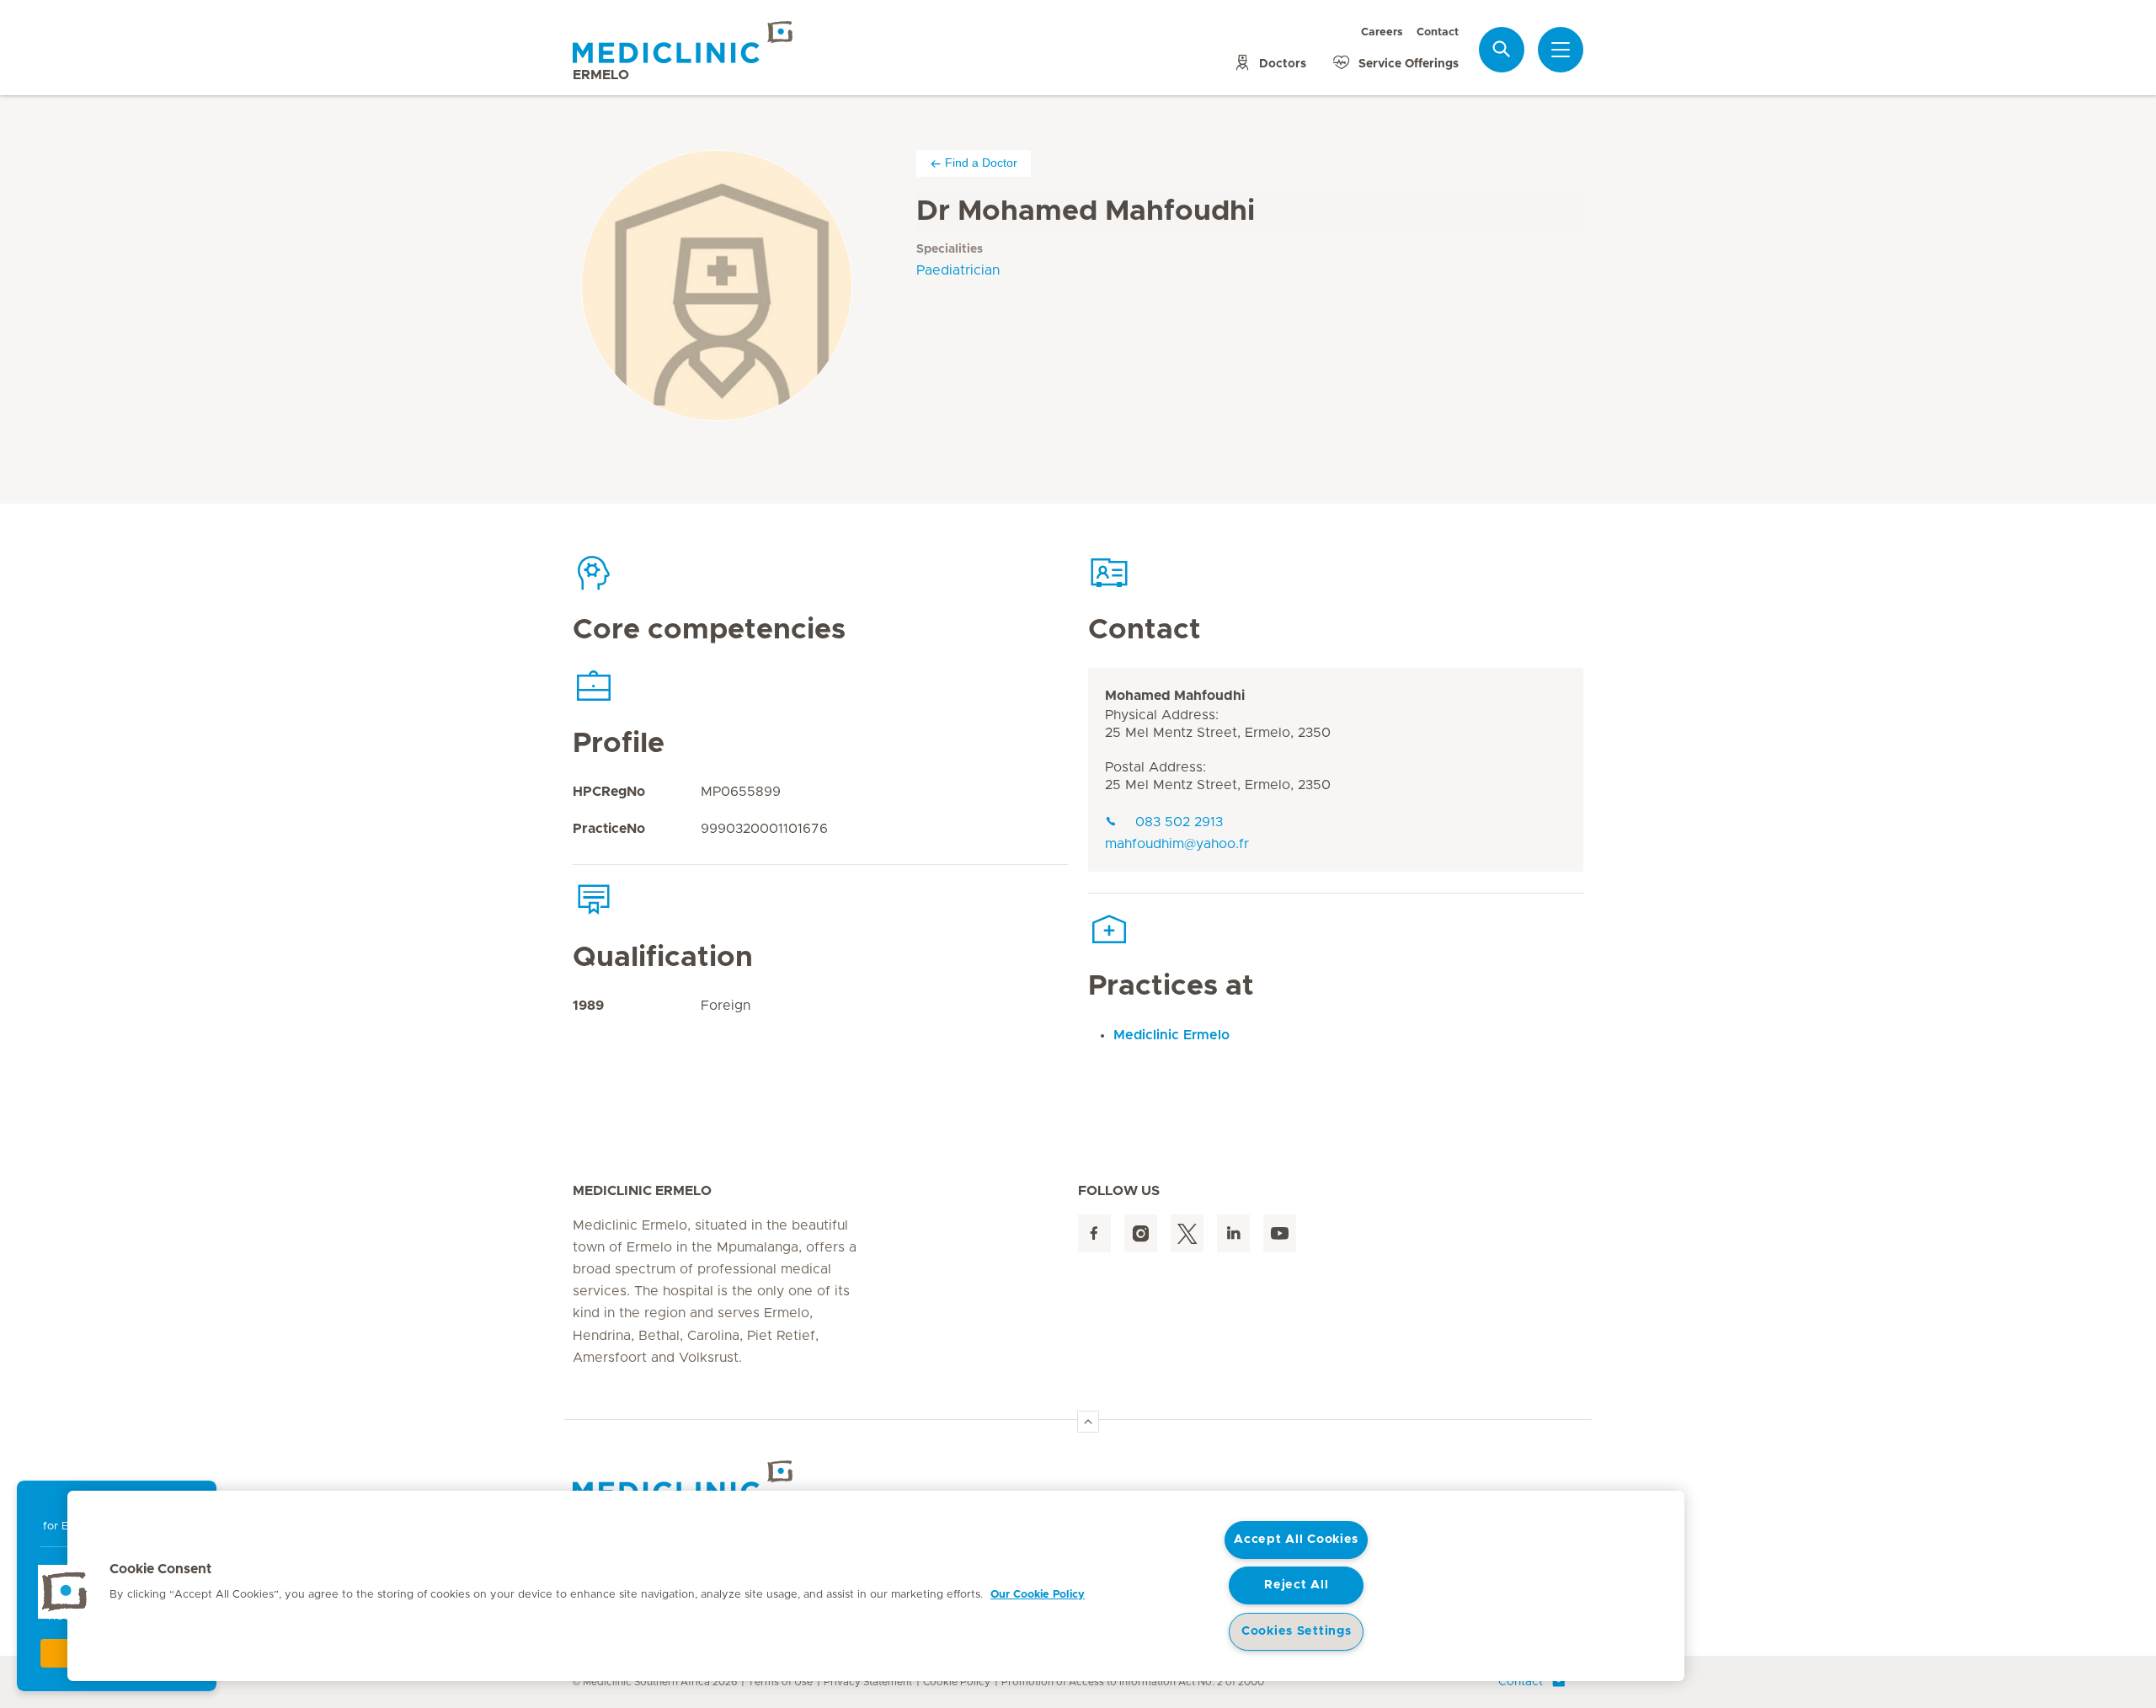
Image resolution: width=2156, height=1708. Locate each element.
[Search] (1502, 49)
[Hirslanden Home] (720, 1481)
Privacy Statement (868, 1682)
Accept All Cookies (1296, 1540)
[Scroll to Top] (1088, 1422)
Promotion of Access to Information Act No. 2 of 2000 (1133, 1682)
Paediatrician (958, 270)
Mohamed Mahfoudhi (1175, 696)
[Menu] (1561, 50)
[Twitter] (1187, 1233)
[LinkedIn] (1233, 1233)
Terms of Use (780, 1682)
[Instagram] (1141, 1233)
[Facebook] (1094, 1233)
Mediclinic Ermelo (1171, 1035)
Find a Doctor (981, 163)
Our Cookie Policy (1038, 1595)
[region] (876, 1586)
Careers (1382, 32)
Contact (1438, 32)
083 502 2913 (1179, 822)
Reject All (1296, 1585)
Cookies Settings (1297, 1631)
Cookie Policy (957, 1682)
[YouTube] (1280, 1233)
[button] (65, 1592)
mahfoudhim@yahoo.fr (1177, 844)
